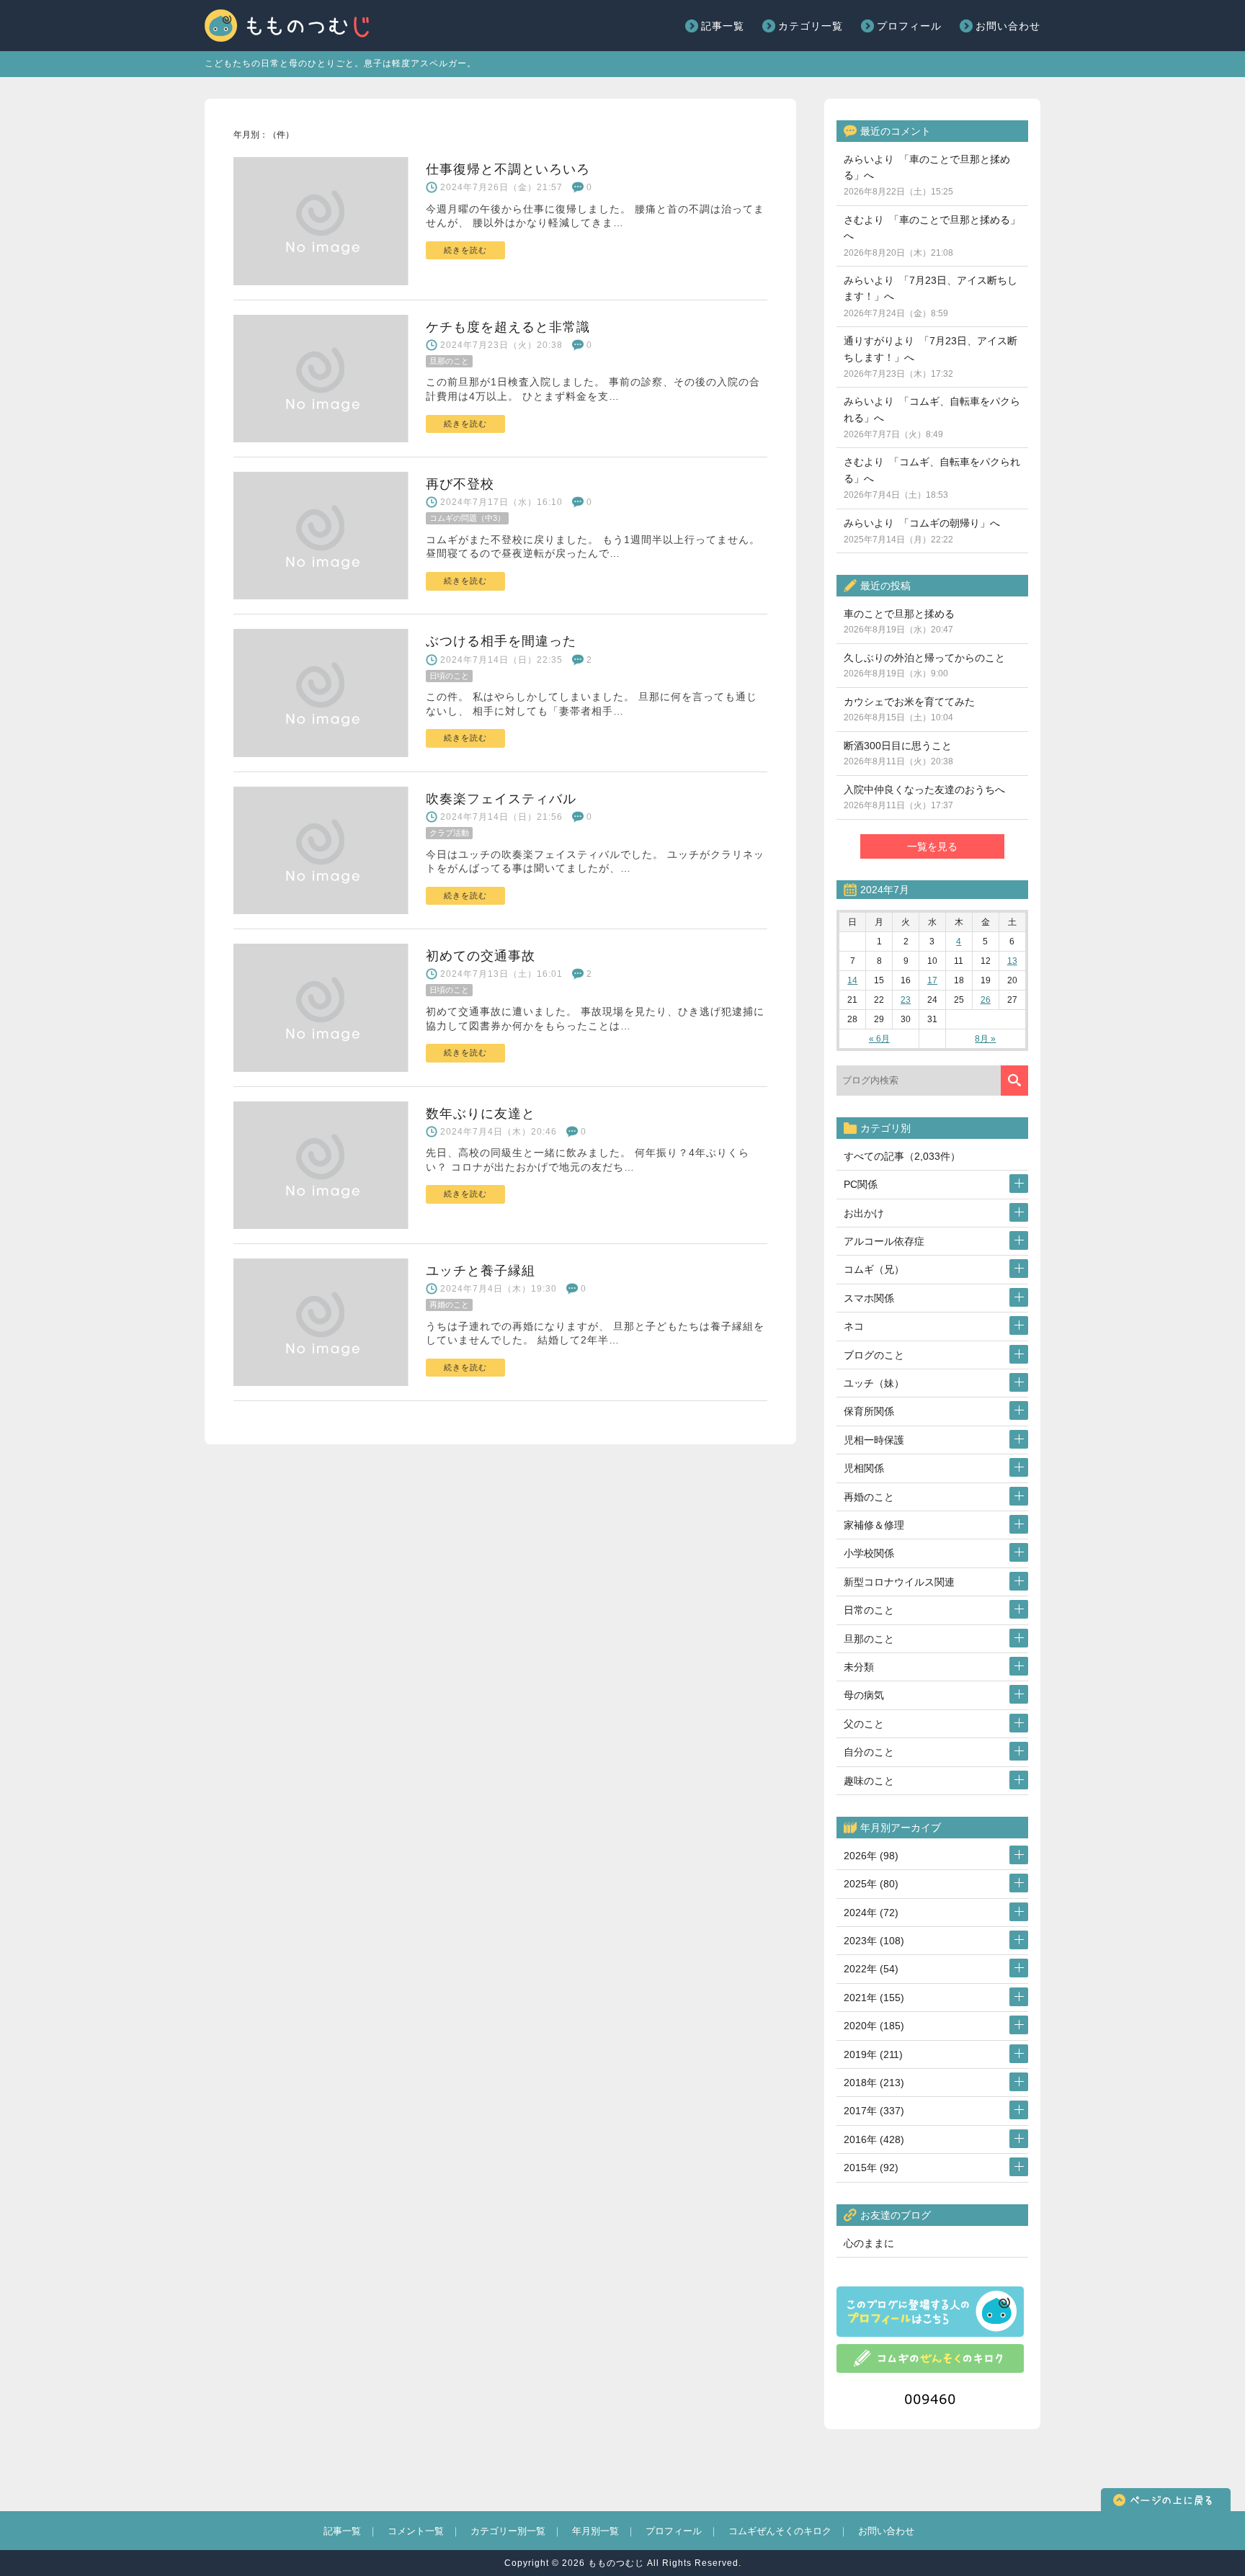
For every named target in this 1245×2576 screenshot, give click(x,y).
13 (1012, 961)
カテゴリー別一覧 (508, 2531)
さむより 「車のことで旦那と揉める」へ (932, 236)
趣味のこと (869, 1781)
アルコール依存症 (884, 1241)
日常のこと (869, 1610)
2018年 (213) (874, 2083)
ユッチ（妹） (874, 1383)
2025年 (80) (871, 1884)
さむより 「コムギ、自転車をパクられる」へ (932, 478)
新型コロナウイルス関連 (899, 1582)
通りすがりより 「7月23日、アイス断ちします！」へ (931, 357)
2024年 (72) (871, 1913)
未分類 (859, 1667)
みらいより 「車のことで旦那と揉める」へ (927, 175)
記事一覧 (723, 26)
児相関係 (864, 1468)
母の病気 (864, 1695)
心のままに (869, 2243)
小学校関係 (869, 1553)
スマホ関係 (869, 1298)
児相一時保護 (874, 1440)
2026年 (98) (871, 1856)
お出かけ (864, 1213)
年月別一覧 (595, 2531)
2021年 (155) (874, 1998)
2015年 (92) (871, 2168)
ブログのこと (874, 1355)
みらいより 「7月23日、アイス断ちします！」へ (931, 296)
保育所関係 (869, 1411)
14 (852, 980)
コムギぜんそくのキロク (780, 2531)
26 (986, 1000)
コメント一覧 (416, 2531)
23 (906, 1000)
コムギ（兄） (874, 1269)
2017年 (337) (874, 2111)
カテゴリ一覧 (811, 26)
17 (932, 980)
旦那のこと (869, 1639)
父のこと (864, 1724)
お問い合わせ (1008, 26)
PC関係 (861, 1184)
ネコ (854, 1326)
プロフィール (909, 26)
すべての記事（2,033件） (902, 1156)
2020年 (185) (874, 2026)
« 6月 (879, 1039)
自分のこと (869, 1752)
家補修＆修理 (874, 1525)
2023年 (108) (874, 1941)
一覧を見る (932, 846)
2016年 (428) (874, 2139)
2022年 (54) (871, 1969)
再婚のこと (869, 1497)
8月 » (985, 1039)
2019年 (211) (873, 2054)
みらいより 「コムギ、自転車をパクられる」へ (932, 417)
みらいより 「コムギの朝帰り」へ (922, 531)
